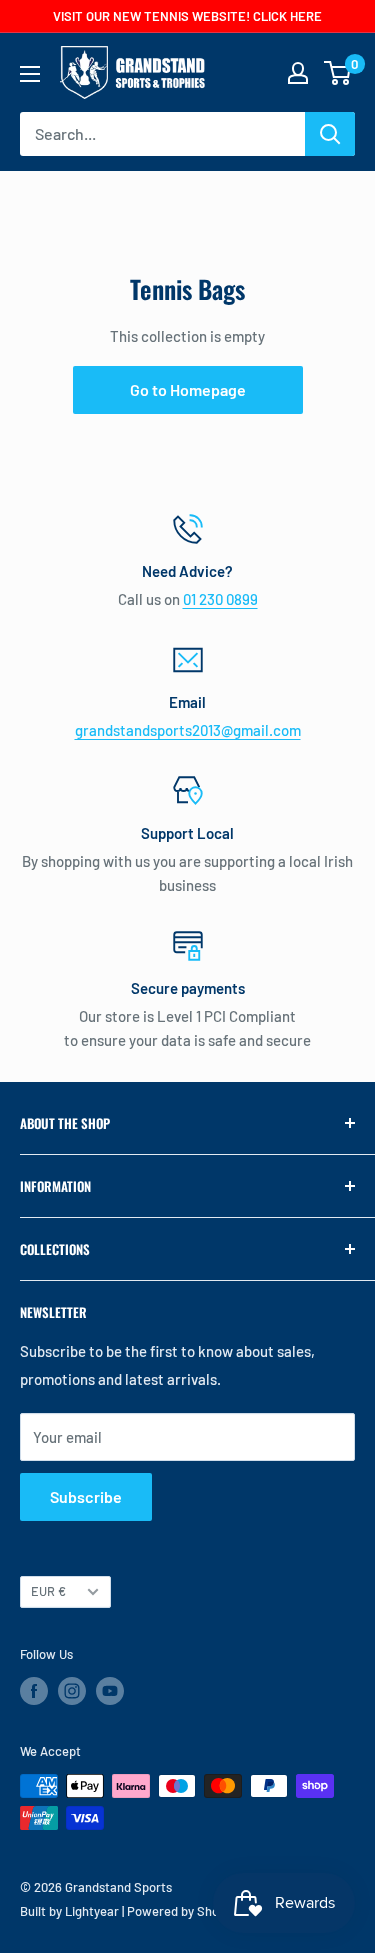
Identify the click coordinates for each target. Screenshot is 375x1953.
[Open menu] (30, 74)
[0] (338, 73)
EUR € (48, 1591)
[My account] (298, 73)
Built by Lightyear (69, 1911)
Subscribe (86, 1496)
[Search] (330, 134)
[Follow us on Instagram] (72, 1691)
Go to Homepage (188, 389)
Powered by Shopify (183, 1911)
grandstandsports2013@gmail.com (188, 730)
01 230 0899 (220, 599)
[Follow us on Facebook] (34, 1691)
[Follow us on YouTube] (110, 1691)
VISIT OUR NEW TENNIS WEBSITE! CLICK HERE (187, 16)
